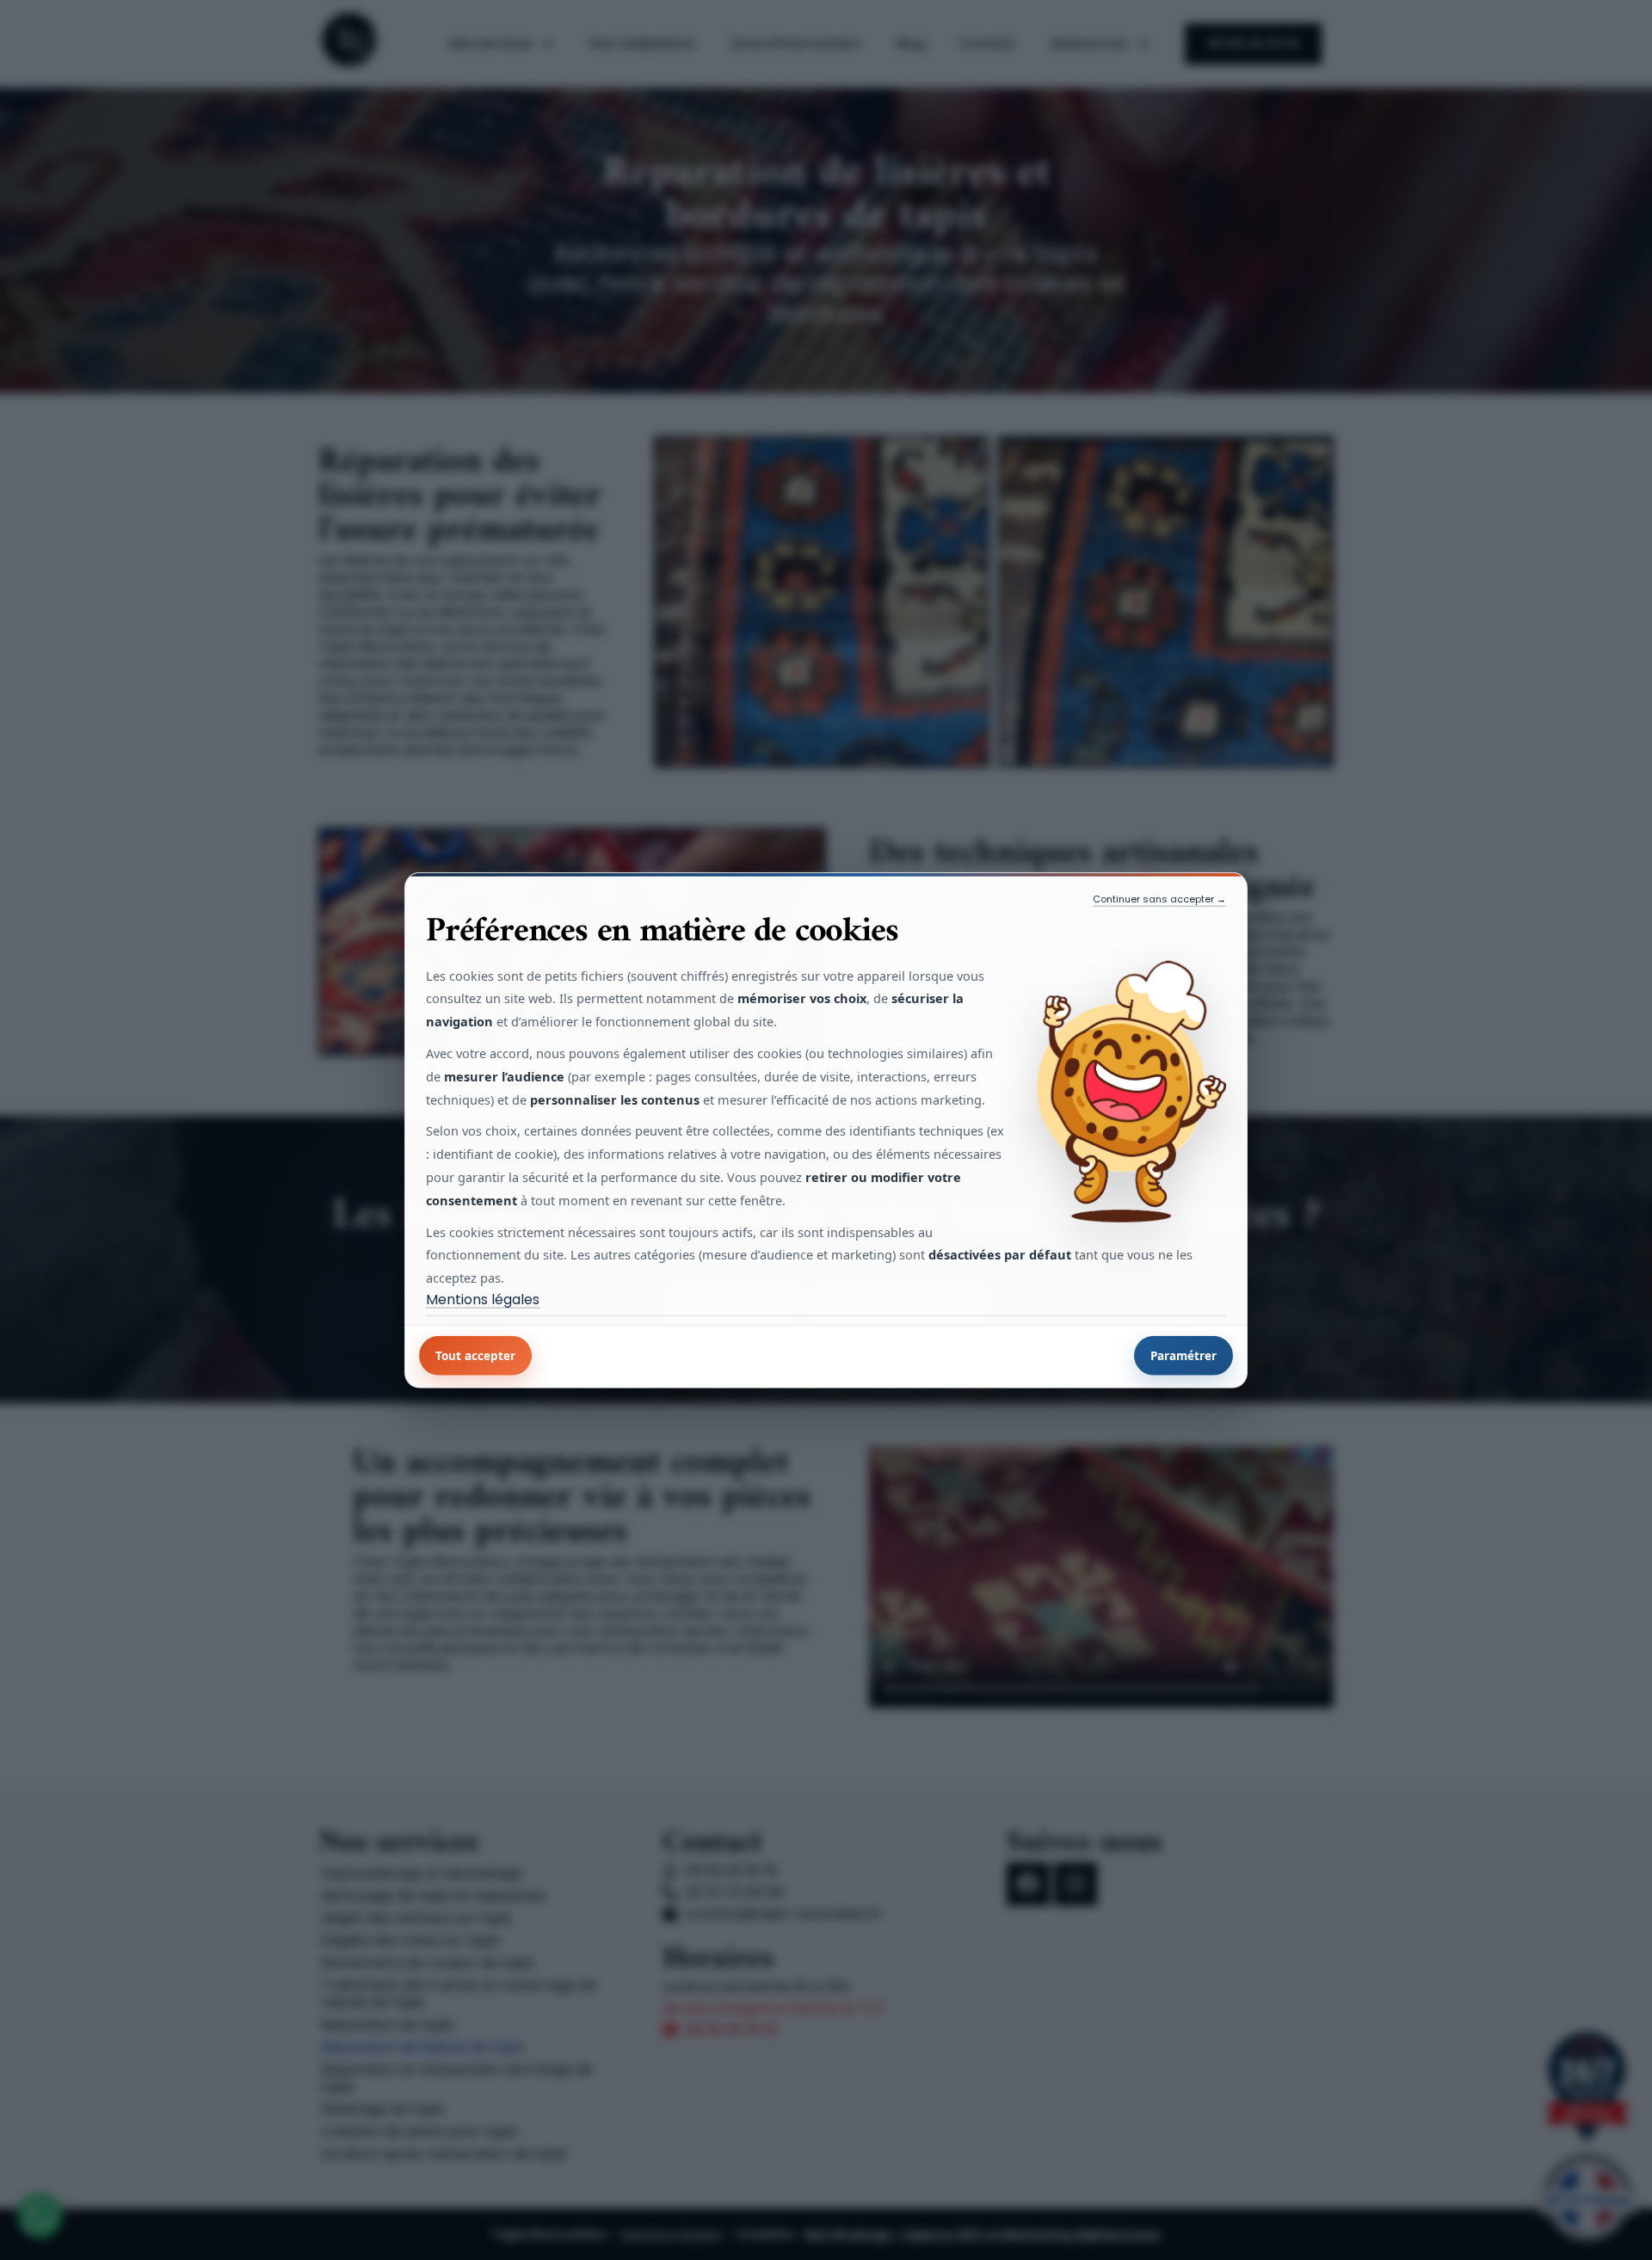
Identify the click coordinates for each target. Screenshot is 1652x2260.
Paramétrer (1184, 1356)
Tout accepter (475, 1356)
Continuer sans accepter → (1159, 898)
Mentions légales (483, 1300)
